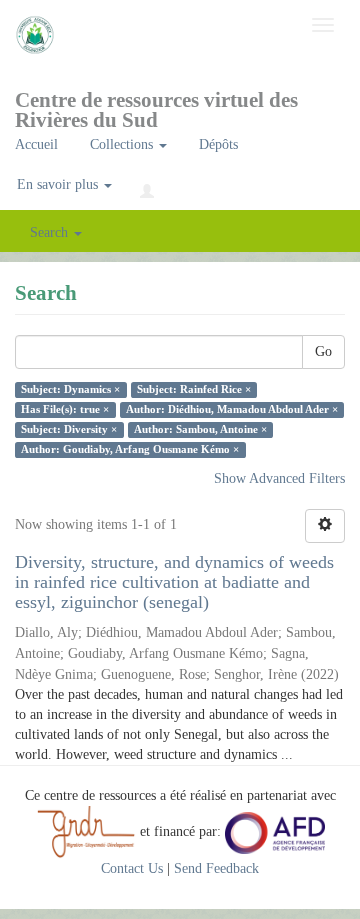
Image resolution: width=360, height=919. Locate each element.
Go (323, 351)
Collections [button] (123, 144)
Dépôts (218, 144)
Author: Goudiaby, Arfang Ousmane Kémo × (130, 449)
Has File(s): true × (65, 409)
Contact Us (132, 868)
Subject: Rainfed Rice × (194, 389)
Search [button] (51, 232)
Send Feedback (216, 868)
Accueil (36, 144)
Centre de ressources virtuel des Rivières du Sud (156, 106)
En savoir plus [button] (59, 184)
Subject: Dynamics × (70, 389)
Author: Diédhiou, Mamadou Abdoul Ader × (232, 409)
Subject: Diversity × (69, 429)
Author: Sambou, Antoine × (200, 429)
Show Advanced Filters (279, 478)
